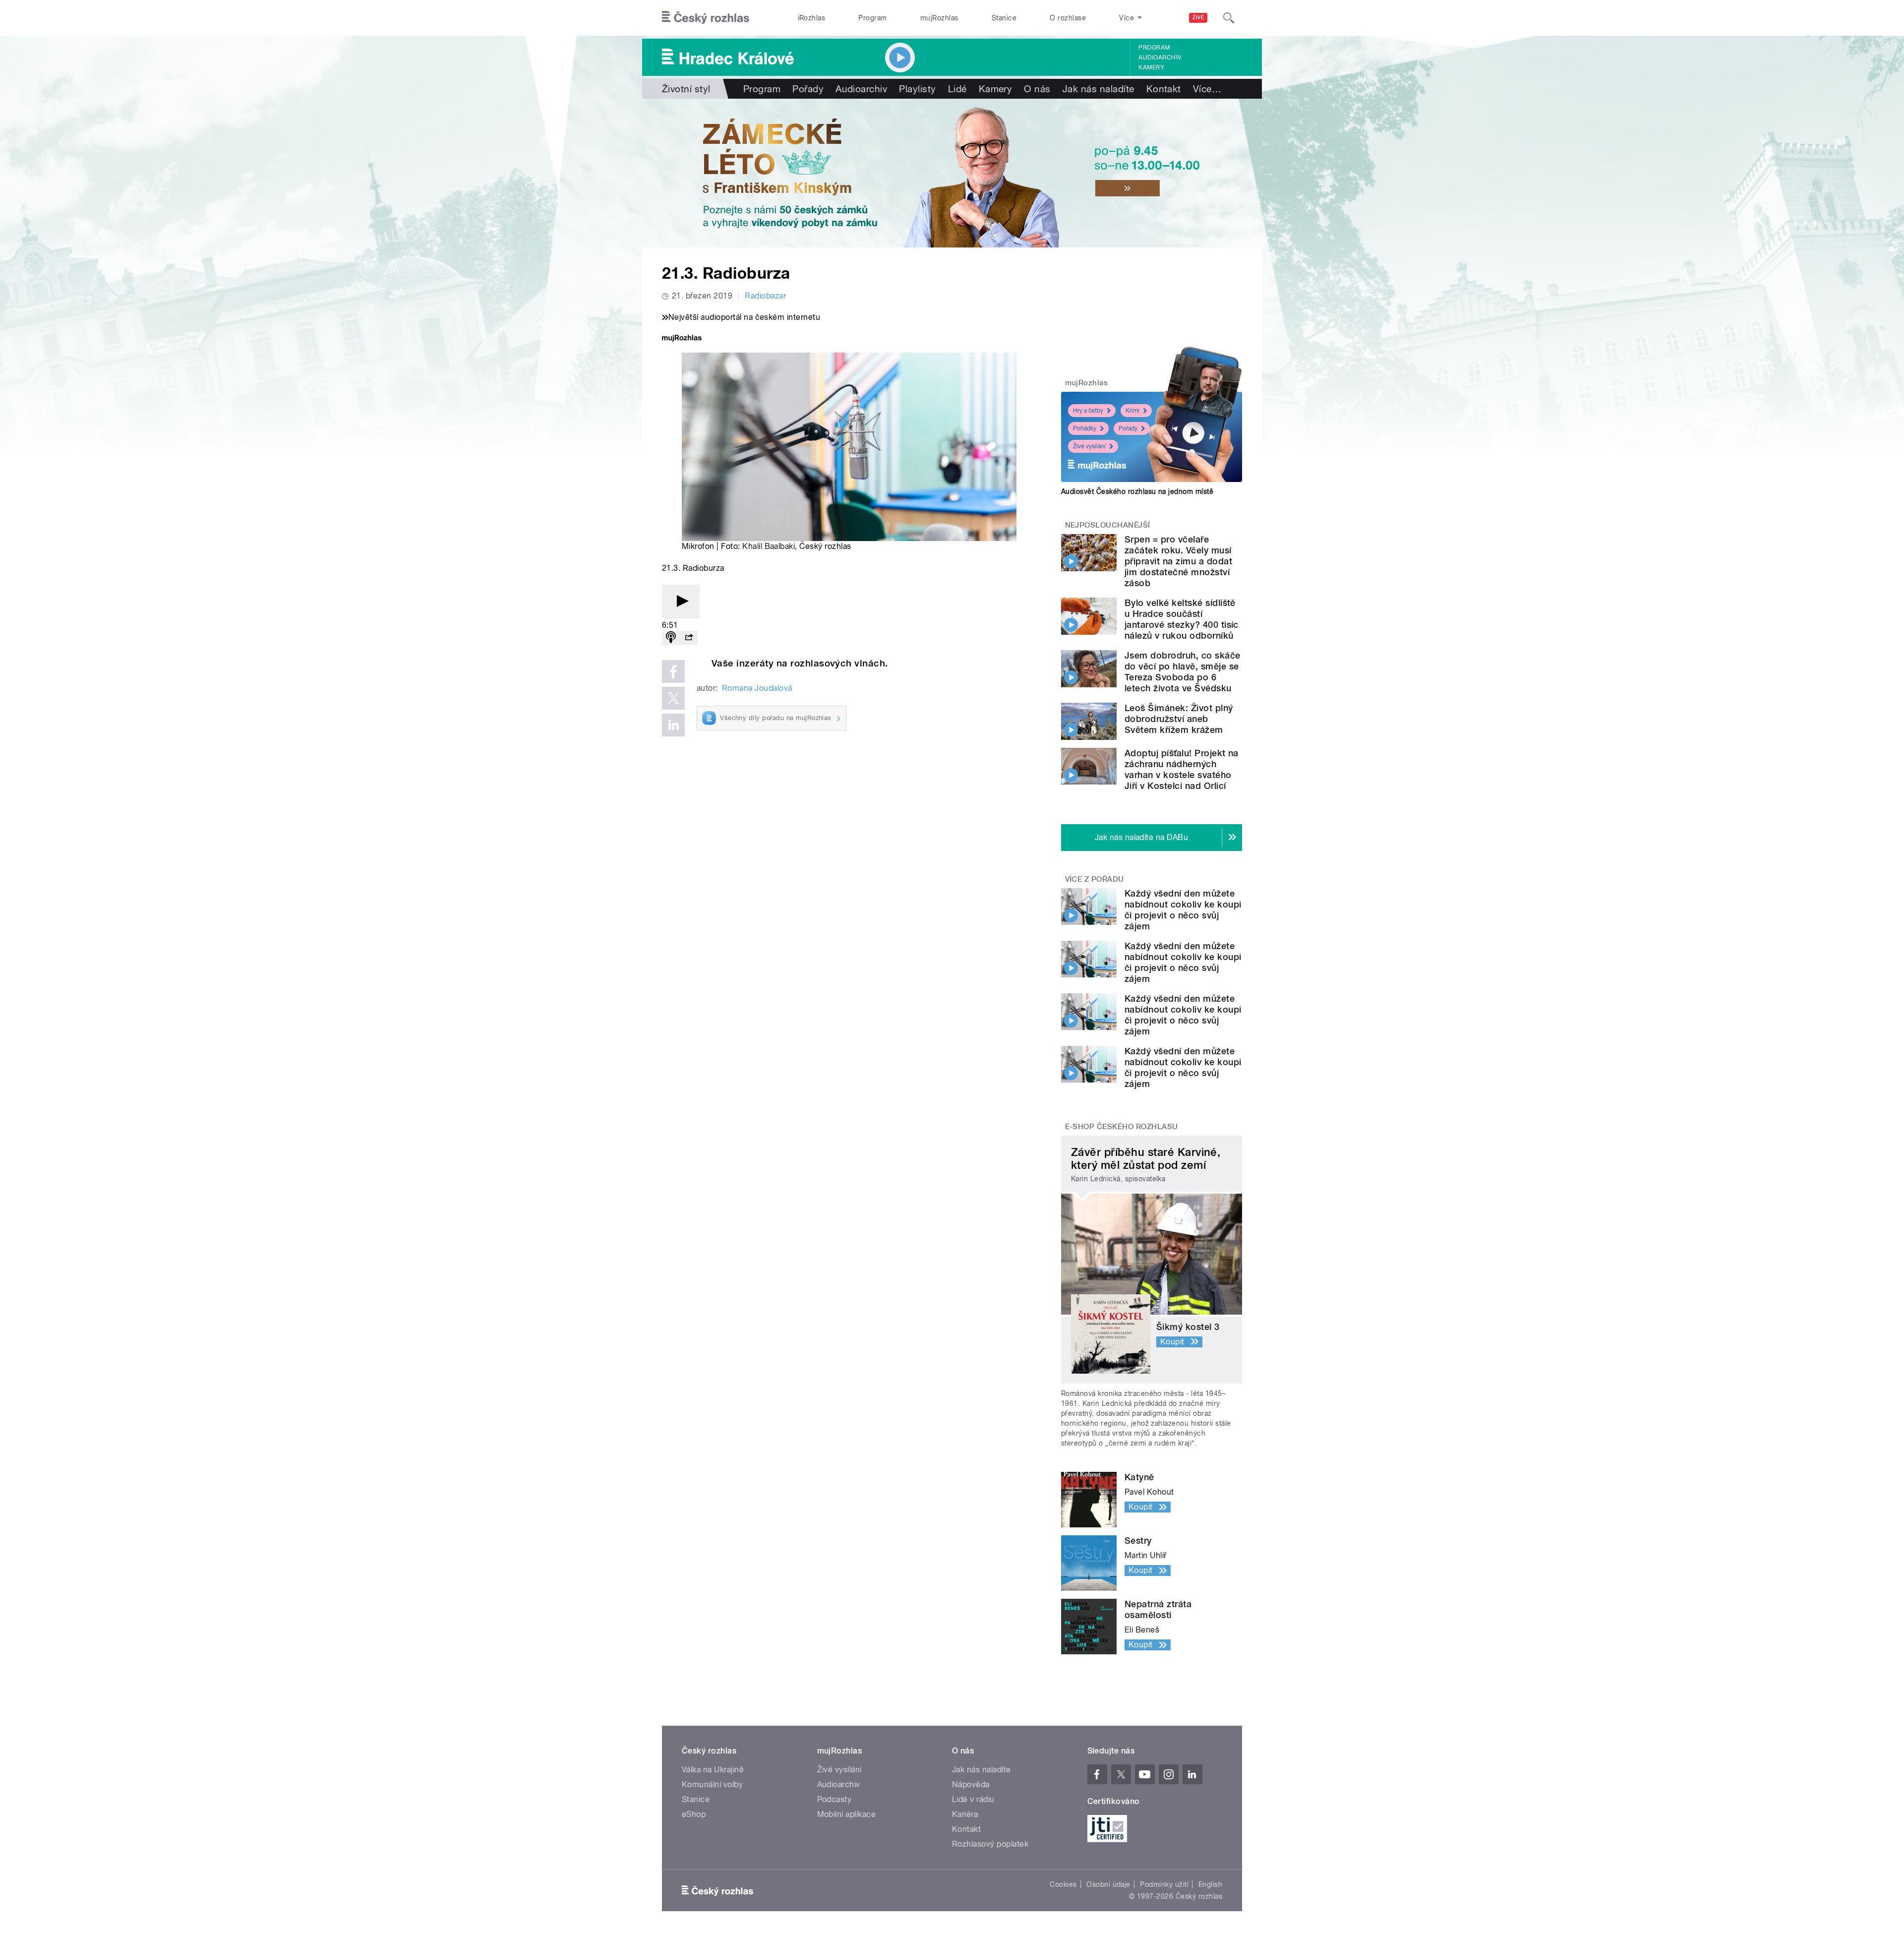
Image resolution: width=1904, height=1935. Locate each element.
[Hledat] (1229, 18)
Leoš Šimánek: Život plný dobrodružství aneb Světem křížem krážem (1179, 719)
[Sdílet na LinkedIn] (673, 725)
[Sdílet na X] (673, 698)
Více (1207, 89)
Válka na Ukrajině (713, 1770)
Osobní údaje (1108, 1884)
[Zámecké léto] (952, 173)
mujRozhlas (939, 18)
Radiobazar (765, 296)
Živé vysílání (1089, 446)
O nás (1037, 89)
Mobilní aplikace (847, 1814)
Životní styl (686, 89)
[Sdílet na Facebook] (673, 671)
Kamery (1151, 67)
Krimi (1132, 411)
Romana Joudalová (757, 688)
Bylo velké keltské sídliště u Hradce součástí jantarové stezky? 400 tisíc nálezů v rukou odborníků (1182, 619)
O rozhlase (1068, 18)
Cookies (1063, 1884)
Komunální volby (712, 1784)
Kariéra (965, 1814)
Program (872, 18)
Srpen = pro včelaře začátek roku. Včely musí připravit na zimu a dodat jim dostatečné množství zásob (1178, 561)
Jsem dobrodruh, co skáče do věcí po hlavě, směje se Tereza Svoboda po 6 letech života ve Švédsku (1183, 672)
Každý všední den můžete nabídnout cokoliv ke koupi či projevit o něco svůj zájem (1183, 910)
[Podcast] (671, 638)
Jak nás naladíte (1099, 89)
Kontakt (1164, 89)
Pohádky (1085, 428)
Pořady (808, 89)
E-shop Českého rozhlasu (1122, 1127)
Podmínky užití (1164, 1884)
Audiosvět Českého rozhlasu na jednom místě (1137, 491)
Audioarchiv (1160, 58)
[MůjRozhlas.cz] (682, 339)
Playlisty (917, 89)
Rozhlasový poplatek (990, 1844)
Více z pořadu (1095, 879)
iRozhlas (812, 18)
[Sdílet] (689, 638)
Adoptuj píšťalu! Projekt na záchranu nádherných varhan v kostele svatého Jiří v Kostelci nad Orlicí (1182, 769)
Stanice (1004, 18)
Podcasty (834, 1799)
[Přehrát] (681, 602)
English (1210, 1884)
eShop (694, 1814)
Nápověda (971, 1784)
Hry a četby (1088, 411)
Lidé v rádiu (973, 1799)
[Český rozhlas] (706, 18)
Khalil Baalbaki (769, 546)
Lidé (957, 89)
